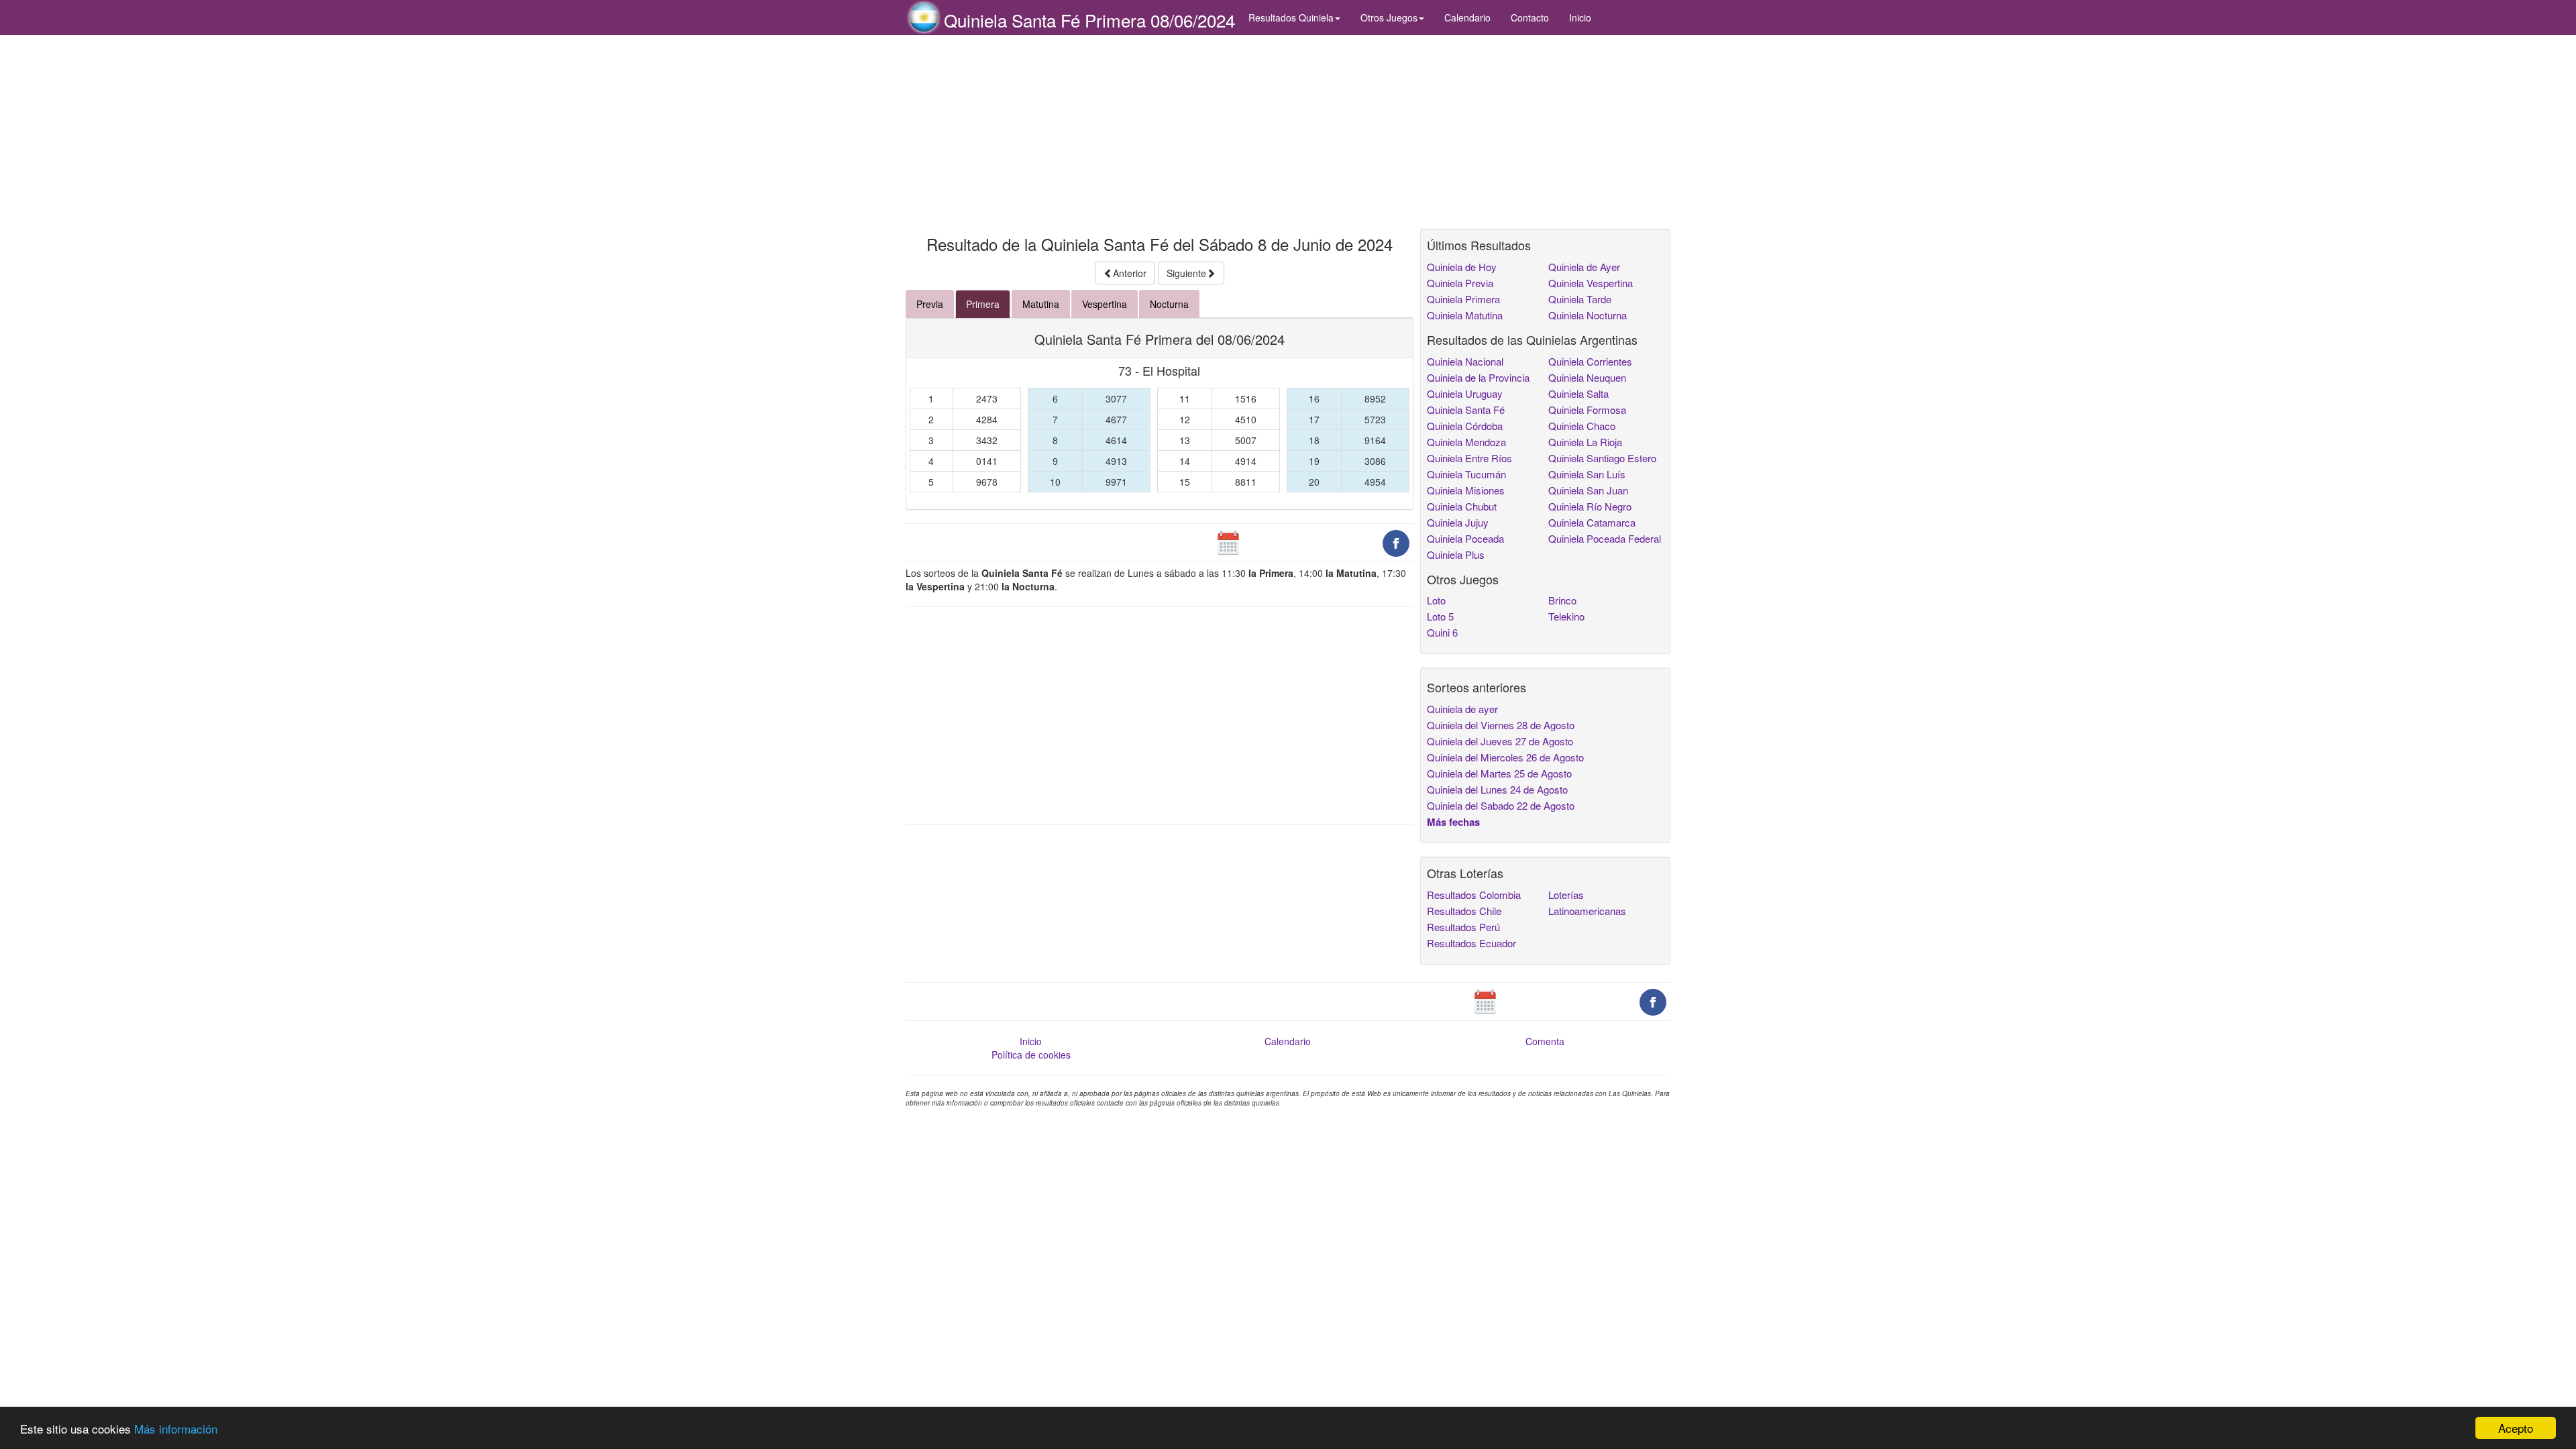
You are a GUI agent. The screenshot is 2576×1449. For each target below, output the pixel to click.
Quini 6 (1442, 632)
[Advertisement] (1160, 132)
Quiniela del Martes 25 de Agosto (1499, 773)
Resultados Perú (1463, 927)
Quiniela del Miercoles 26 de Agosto (1505, 757)
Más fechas (1453, 822)
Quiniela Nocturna (1588, 315)
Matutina (1041, 304)
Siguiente (1186, 273)
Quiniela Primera (1463, 299)
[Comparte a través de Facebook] (1396, 542)
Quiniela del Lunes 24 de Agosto (1497, 789)
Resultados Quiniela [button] (1291, 17)
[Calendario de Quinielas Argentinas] (1228, 542)
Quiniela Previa (1460, 283)
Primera (983, 304)
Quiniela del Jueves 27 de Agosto (1500, 741)
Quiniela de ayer (1462, 709)
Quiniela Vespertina (1591, 283)
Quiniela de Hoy (1462, 267)
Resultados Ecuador (1471, 943)
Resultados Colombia (1474, 895)
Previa (930, 304)
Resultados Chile (1464, 911)
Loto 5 (1440, 616)
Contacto (1530, 17)
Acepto (2516, 1428)
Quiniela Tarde (1580, 299)
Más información (176, 1429)
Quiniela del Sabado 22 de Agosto (1501, 805)
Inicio (1580, 17)
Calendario (1467, 17)
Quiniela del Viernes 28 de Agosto (1501, 725)
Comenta (1545, 1041)
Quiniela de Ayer (1584, 267)
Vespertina (1105, 304)
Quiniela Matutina (1465, 315)
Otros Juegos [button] (1389, 17)
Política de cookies (1031, 1055)
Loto (1436, 600)
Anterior (1130, 273)
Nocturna (1169, 304)
